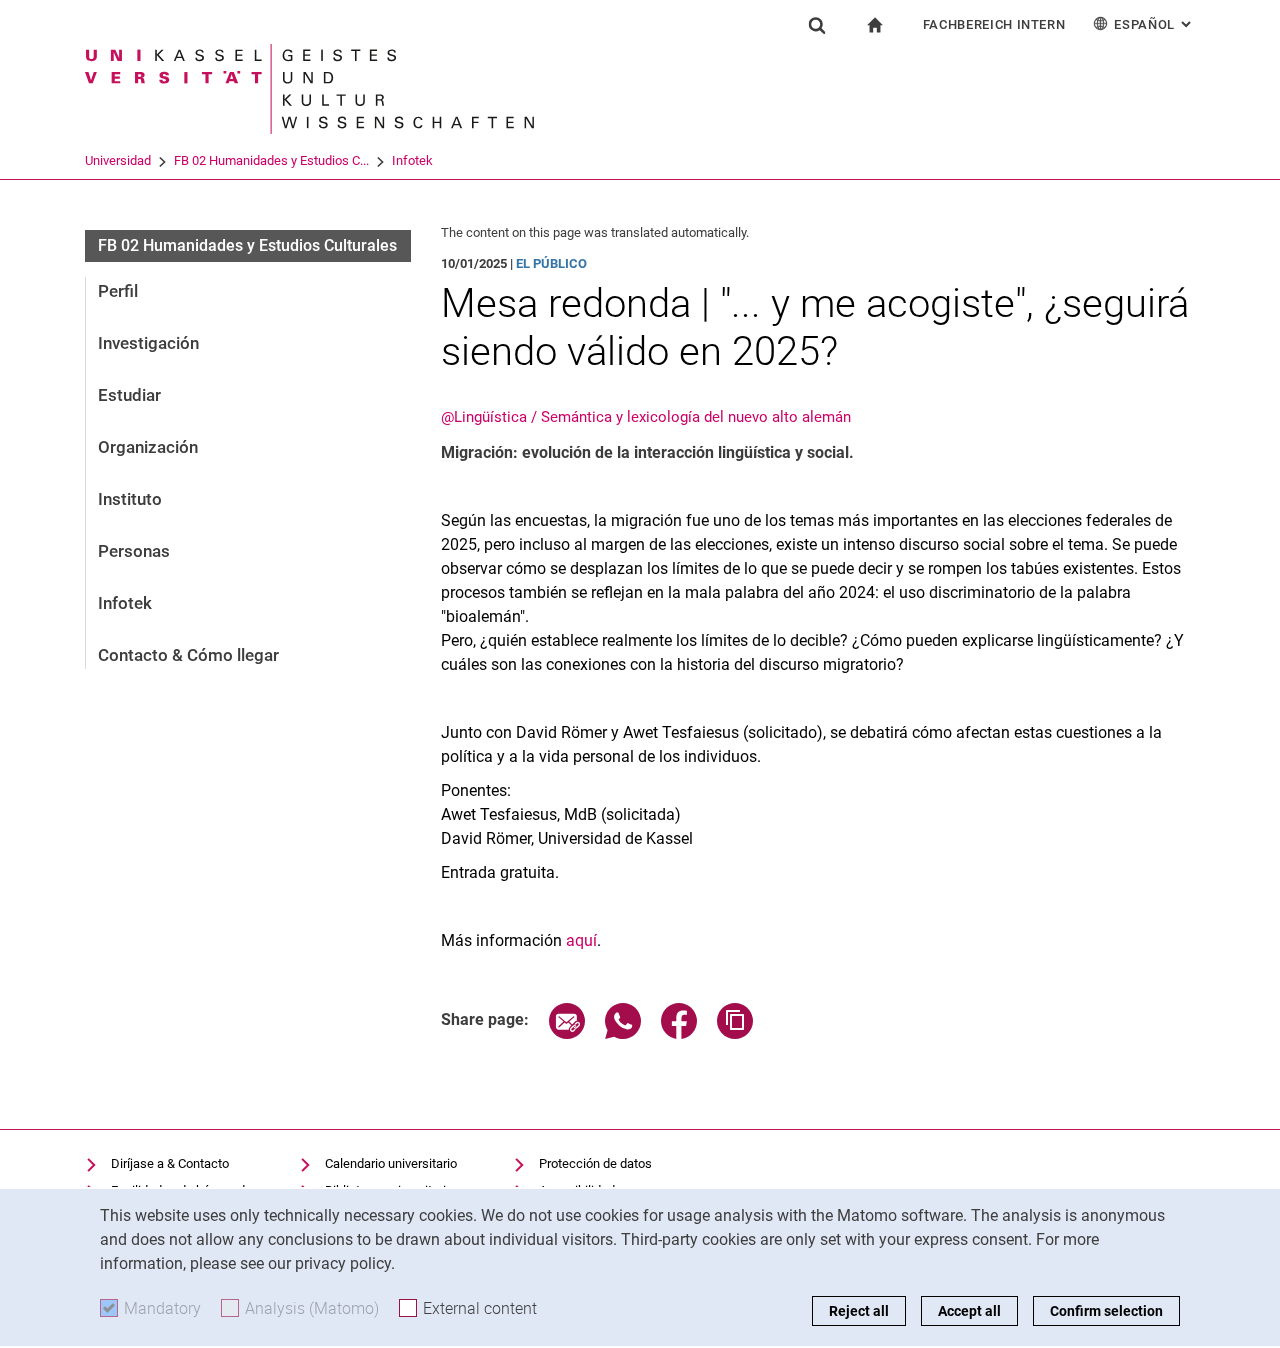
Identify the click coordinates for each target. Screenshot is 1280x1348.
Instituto (130, 499)
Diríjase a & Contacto (170, 1163)
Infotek (412, 160)
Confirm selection (1106, 1311)
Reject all (859, 1311)
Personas (134, 551)
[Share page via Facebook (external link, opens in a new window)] (679, 1033)
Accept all (969, 1311)
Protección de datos (595, 1163)
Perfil (118, 291)
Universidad (118, 160)
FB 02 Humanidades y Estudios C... (271, 160)
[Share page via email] (567, 1033)
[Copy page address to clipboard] (735, 1033)
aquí (581, 940)
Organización (148, 447)
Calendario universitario (391, 1163)
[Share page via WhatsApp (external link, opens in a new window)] (623, 1033)
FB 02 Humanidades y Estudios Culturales (247, 245)
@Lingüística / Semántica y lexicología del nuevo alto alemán (646, 417)
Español (1154, 24)
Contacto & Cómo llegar (188, 655)
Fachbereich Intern (994, 24)
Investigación (148, 343)
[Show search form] (817, 25)
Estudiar (129, 395)
